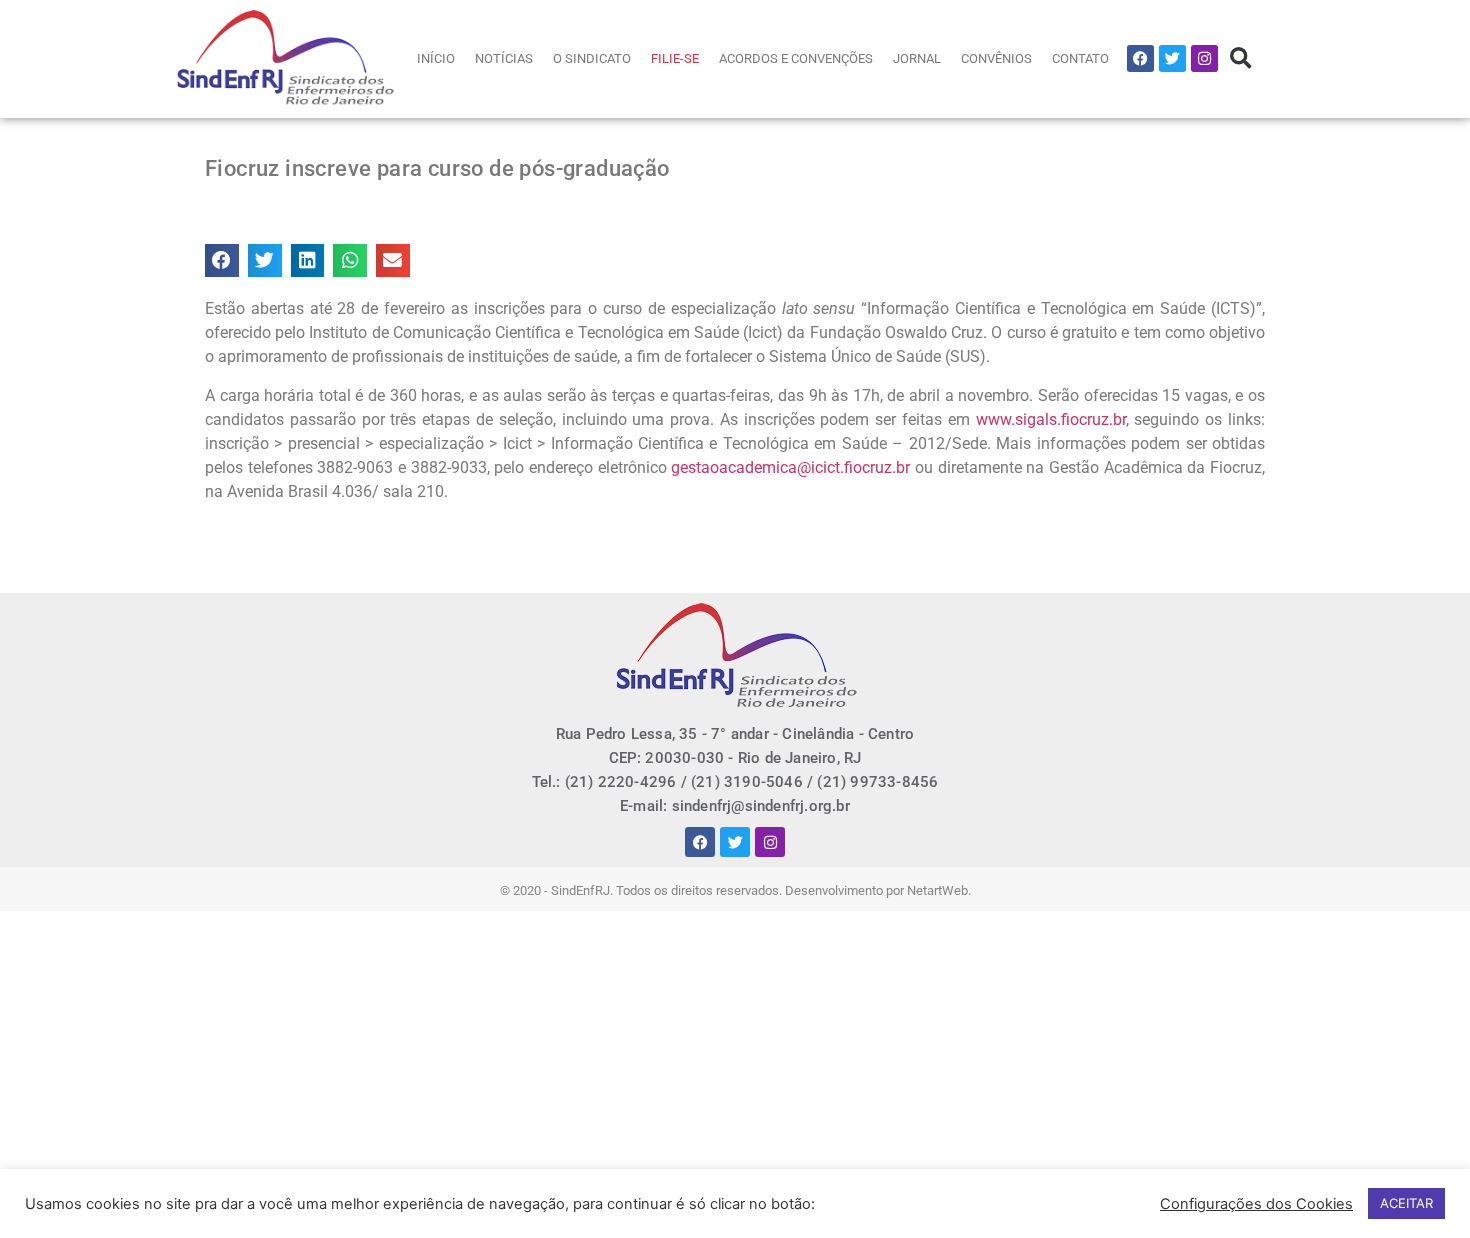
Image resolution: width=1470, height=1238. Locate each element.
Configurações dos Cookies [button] (1256, 1204)
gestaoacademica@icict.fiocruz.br (790, 467)
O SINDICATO (592, 58)
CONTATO (1080, 58)
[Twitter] (1172, 58)
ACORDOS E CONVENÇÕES (796, 58)
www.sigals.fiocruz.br (1051, 419)
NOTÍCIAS (504, 58)
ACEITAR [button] (1406, 1203)
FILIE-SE (675, 58)
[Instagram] (1204, 58)
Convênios (996, 58)
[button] (1240, 58)
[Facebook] (1140, 58)
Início (436, 58)
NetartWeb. (939, 890)
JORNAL (917, 58)
